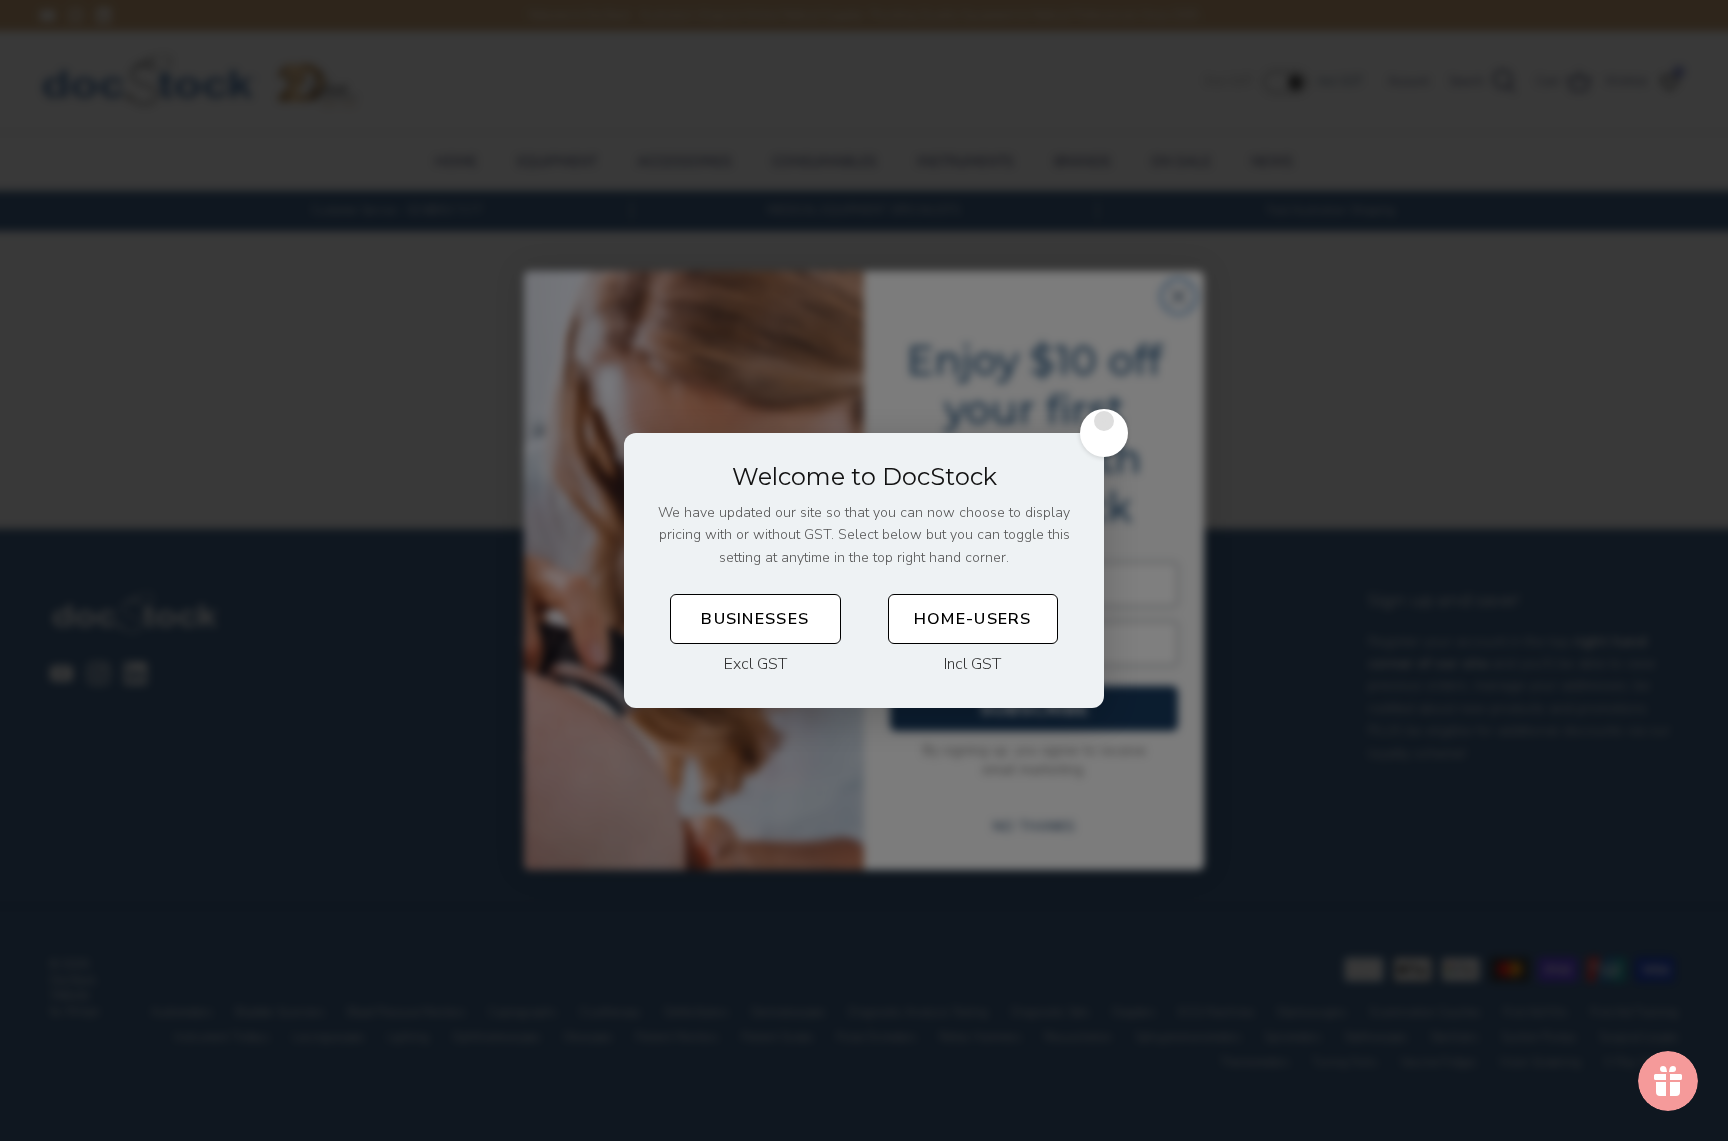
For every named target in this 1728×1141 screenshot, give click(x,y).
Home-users (973, 619)
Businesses (755, 619)
